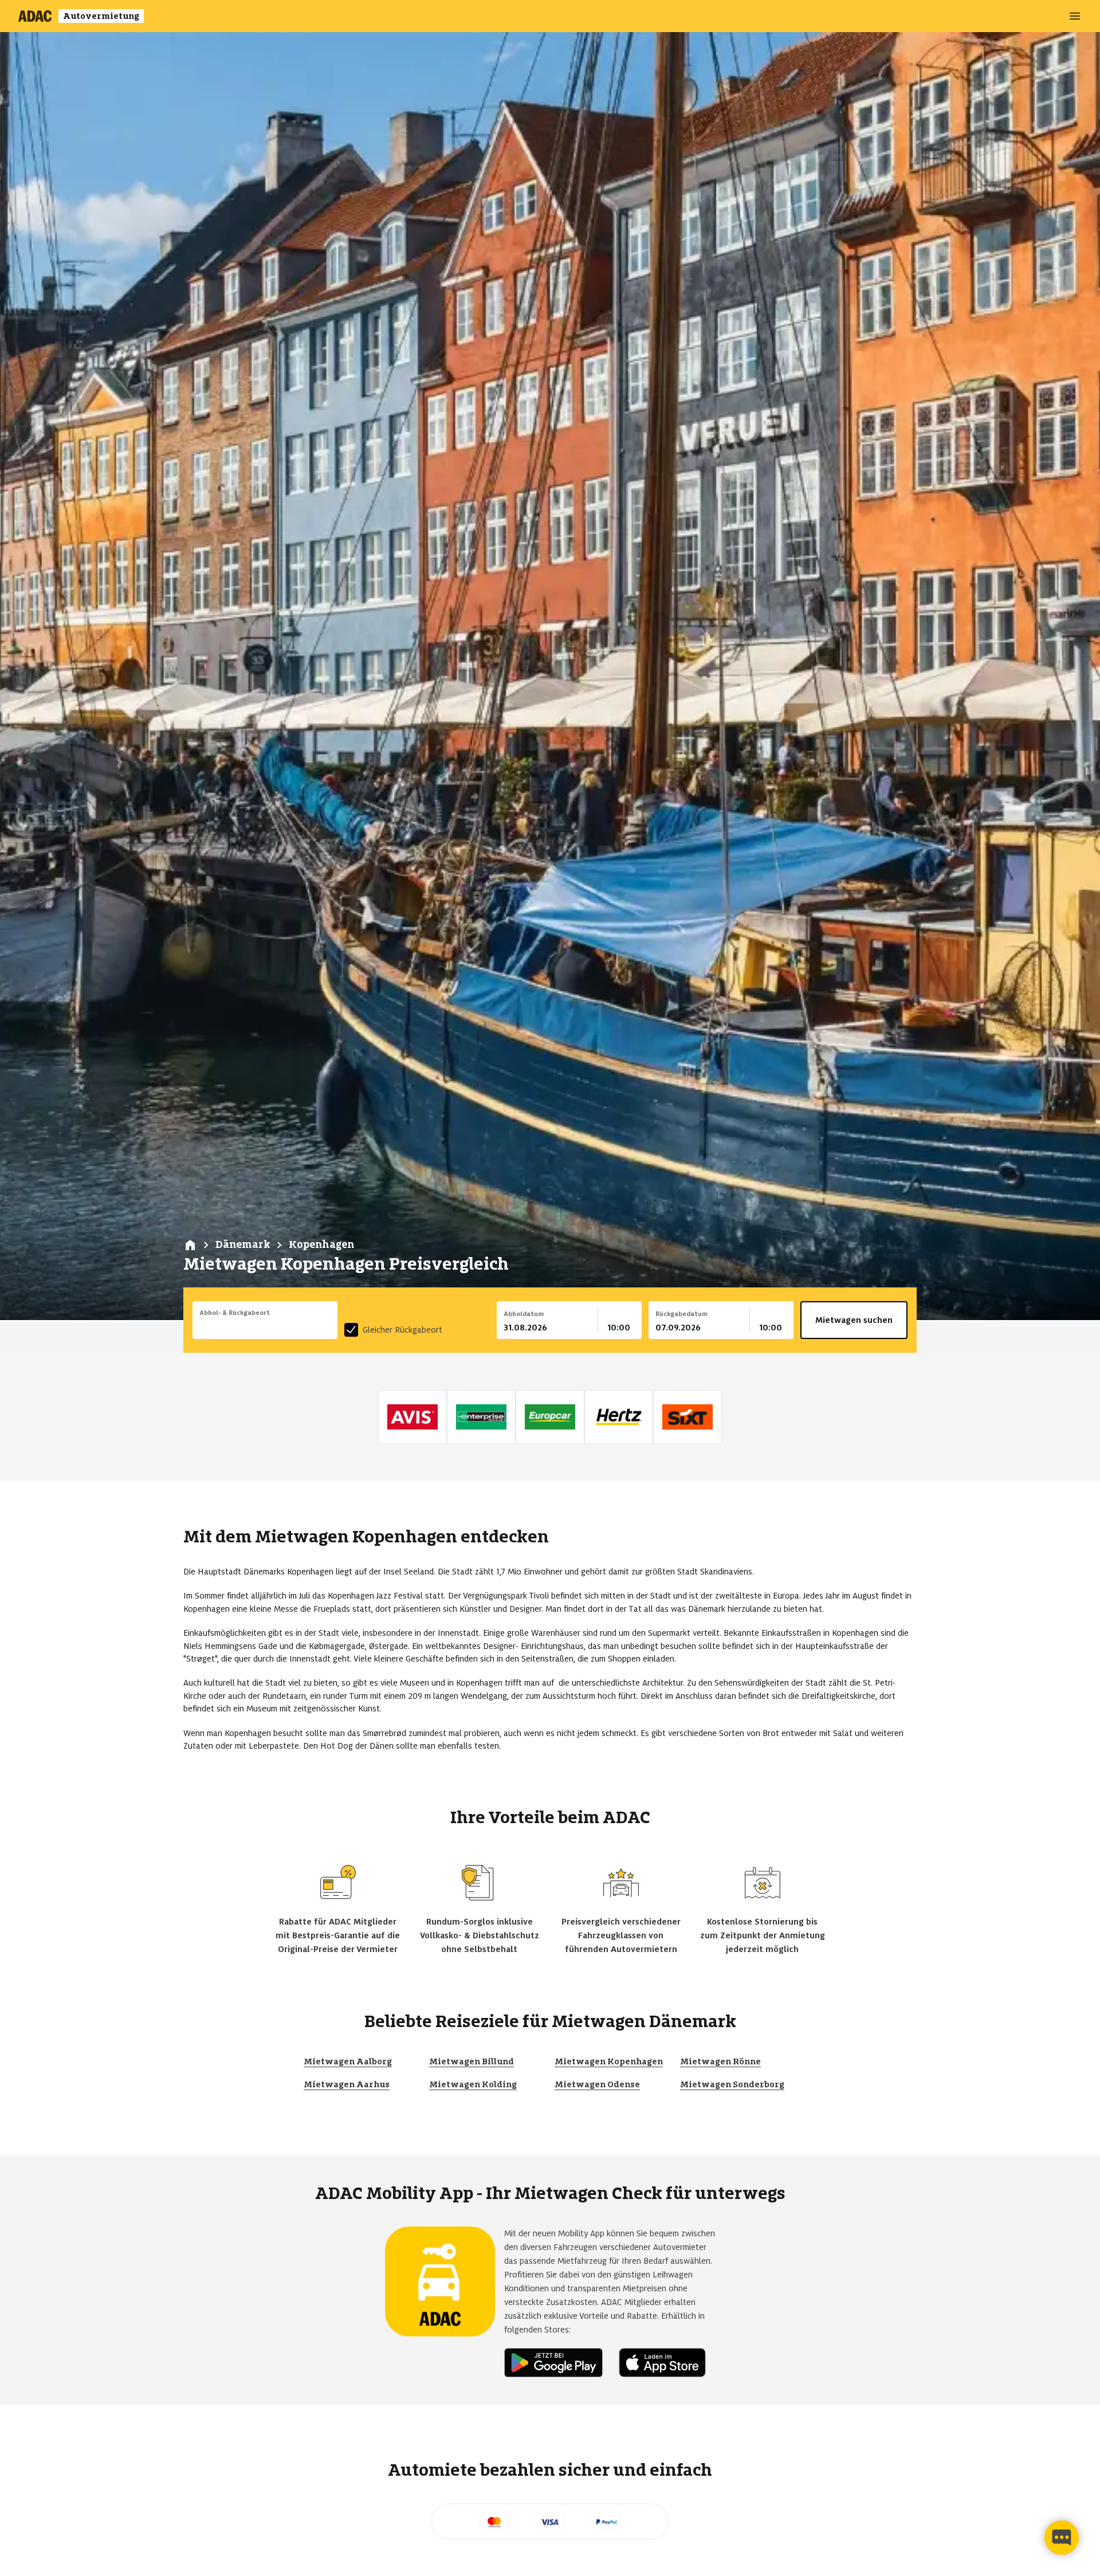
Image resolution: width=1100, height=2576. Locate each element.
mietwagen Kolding (473, 2084)
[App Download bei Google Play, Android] (558, 2363)
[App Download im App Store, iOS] (667, 2363)
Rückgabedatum (681, 1314)
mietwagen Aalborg (348, 2061)
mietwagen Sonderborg (732, 2084)
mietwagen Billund (472, 2061)
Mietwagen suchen (854, 1320)
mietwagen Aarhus (347, 2084)
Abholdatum (524, 1314)
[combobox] (265, 1328)
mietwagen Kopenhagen (609, 2061)
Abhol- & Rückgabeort (235, 1313)
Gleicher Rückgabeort (402, 1330)
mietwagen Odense (597, 2084)
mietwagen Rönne (720, 2061)
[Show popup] (335, 1326)
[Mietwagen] (190, 1245)
